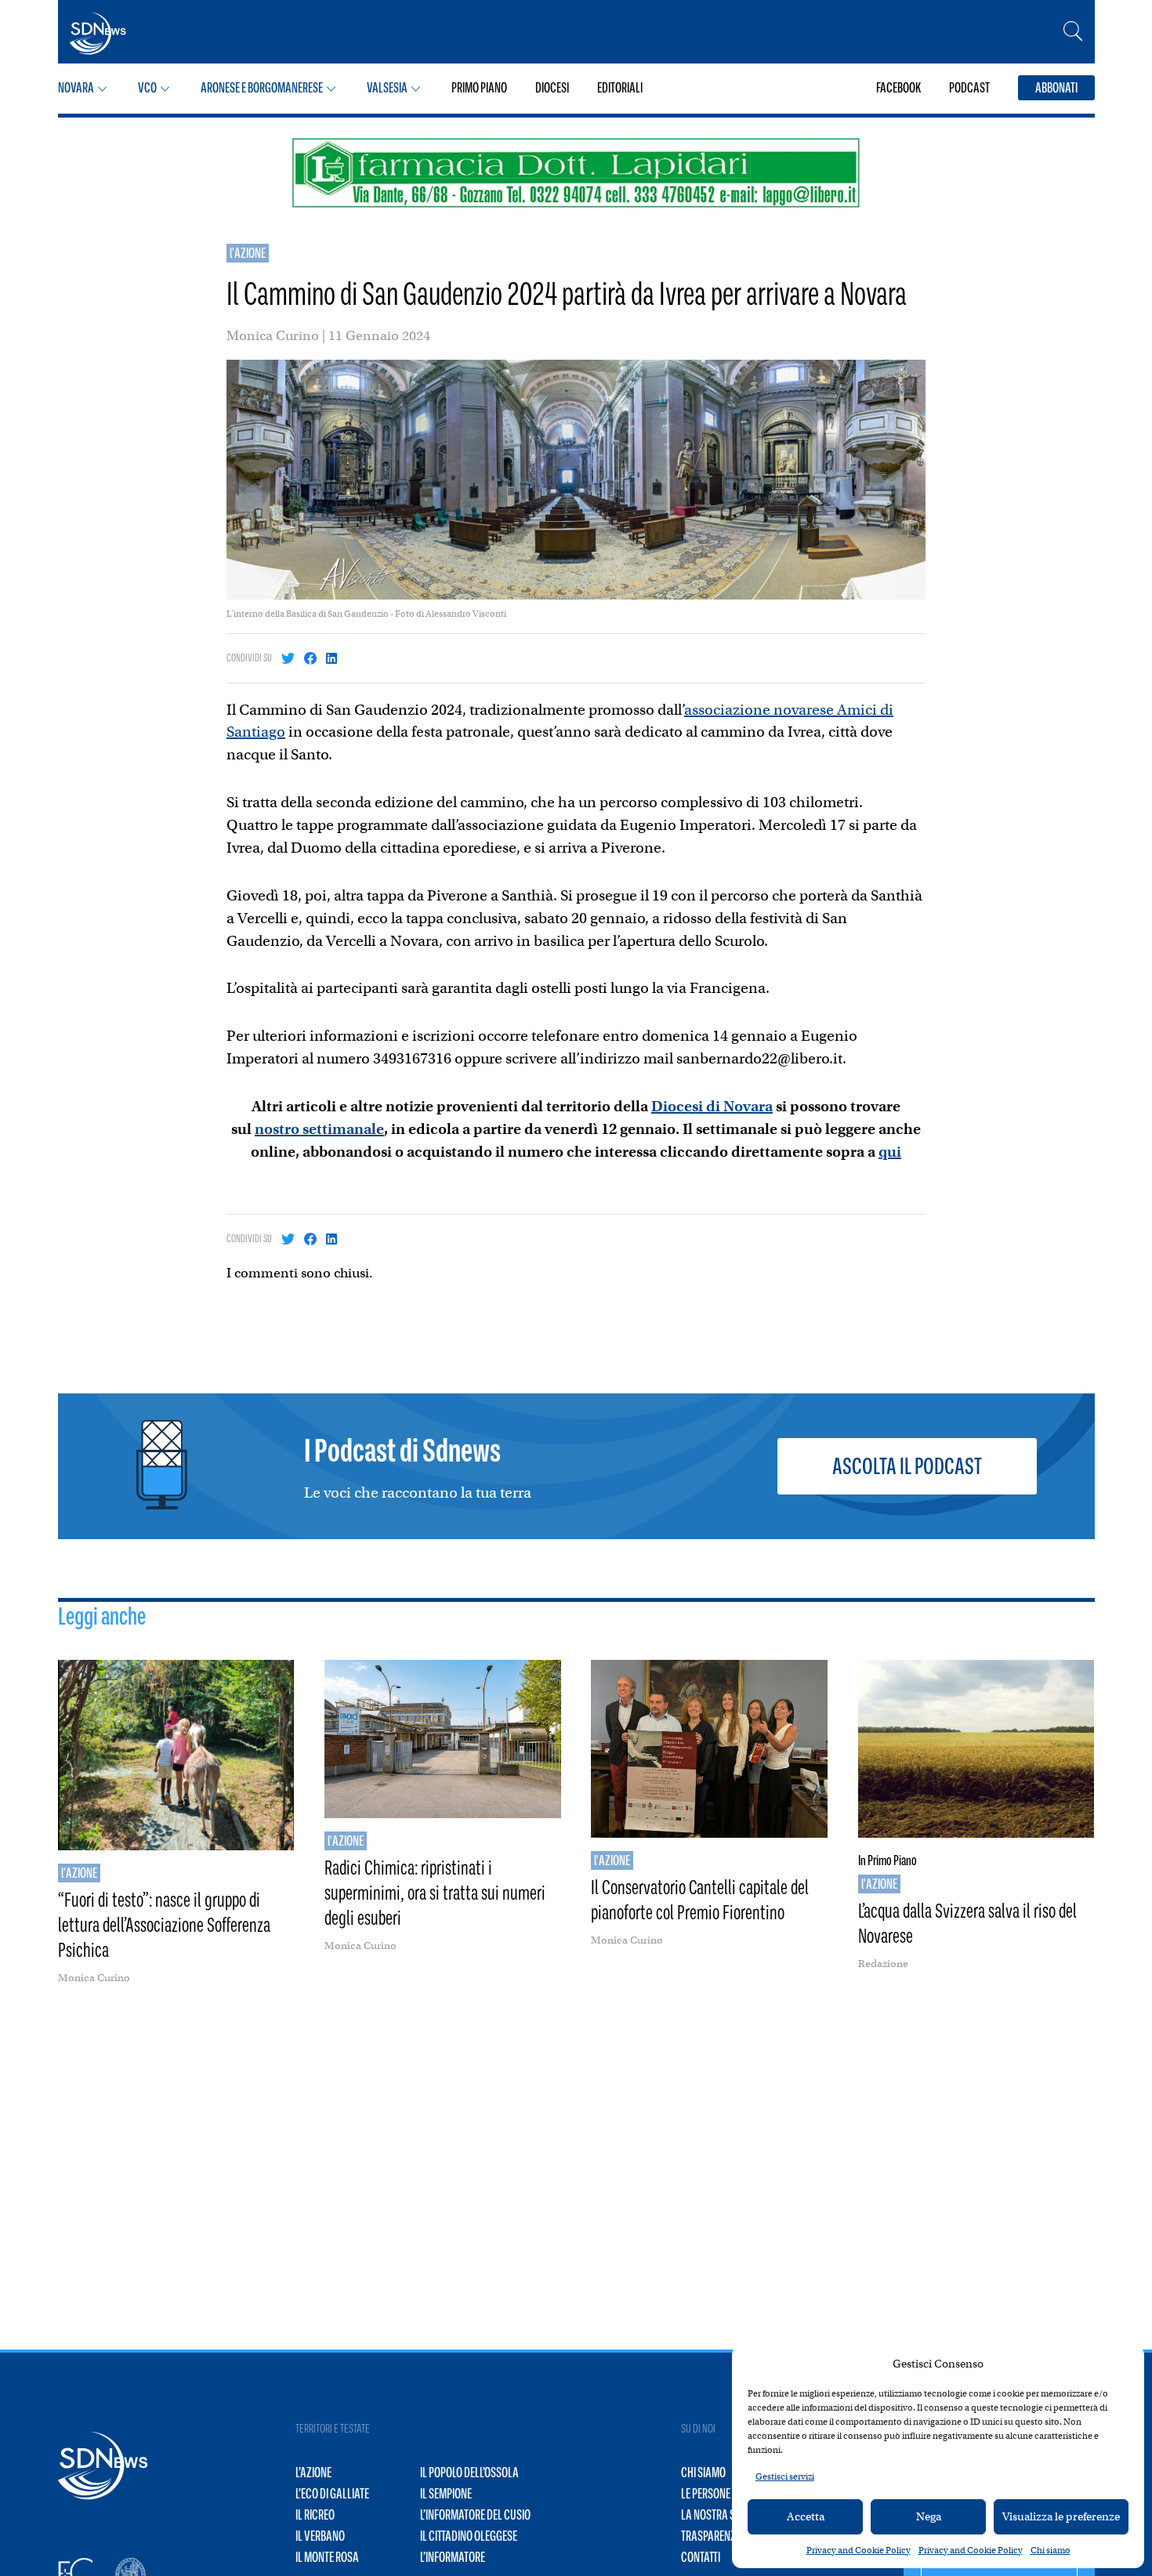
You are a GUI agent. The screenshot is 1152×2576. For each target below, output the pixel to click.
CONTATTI (701, 2557)
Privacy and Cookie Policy (859, 2550)
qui (890, 1152)
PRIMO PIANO (479, 88)
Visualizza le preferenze (1061, 2516)
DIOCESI (552, 88)
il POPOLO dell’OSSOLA (469, 2473)
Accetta (806, 2516)
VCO (147, 88)
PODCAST (969, 88)
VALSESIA (387, 88)
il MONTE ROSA (327, 2557)
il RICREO (315, 2515)
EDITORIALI (620, 88)
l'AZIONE (248, 253)
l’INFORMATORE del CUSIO (475, 2515)
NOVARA (76, 88)
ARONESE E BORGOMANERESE (262, 88)
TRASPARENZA (712, 2536)
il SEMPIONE (446, 2494)
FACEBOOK (898, 88)
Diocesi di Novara (712, 1106)
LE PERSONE (706, 2494)
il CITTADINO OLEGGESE (469, 2536)
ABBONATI (1056, 88)
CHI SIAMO (703, 2473)
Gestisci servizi (785, 2476)
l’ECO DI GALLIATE (332, 2494)
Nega (929, 2516)
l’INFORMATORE (453, 2557)
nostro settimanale (319, 1129)
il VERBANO (320, 2536)
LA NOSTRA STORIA (721, 2515)
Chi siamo (1051, 2550)
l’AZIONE (313, 2473)
